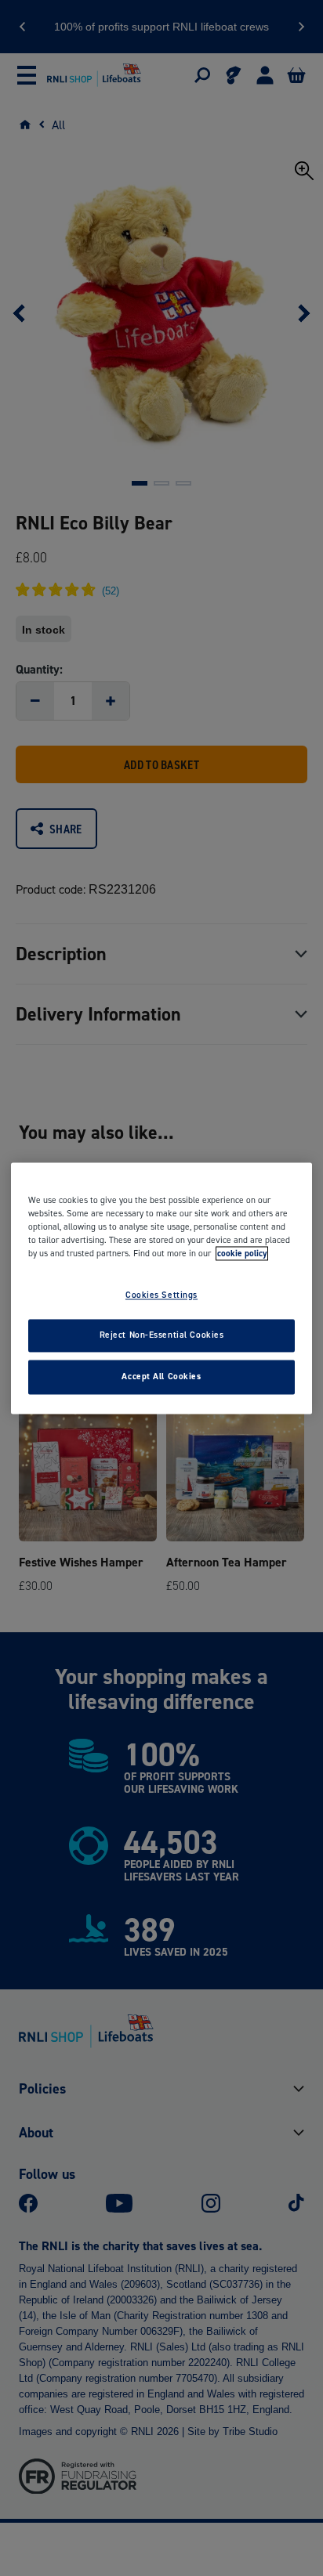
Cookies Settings (161, 1295)
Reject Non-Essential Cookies (162, 1335)
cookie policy (242, 1253)
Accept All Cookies (161, 1376)
